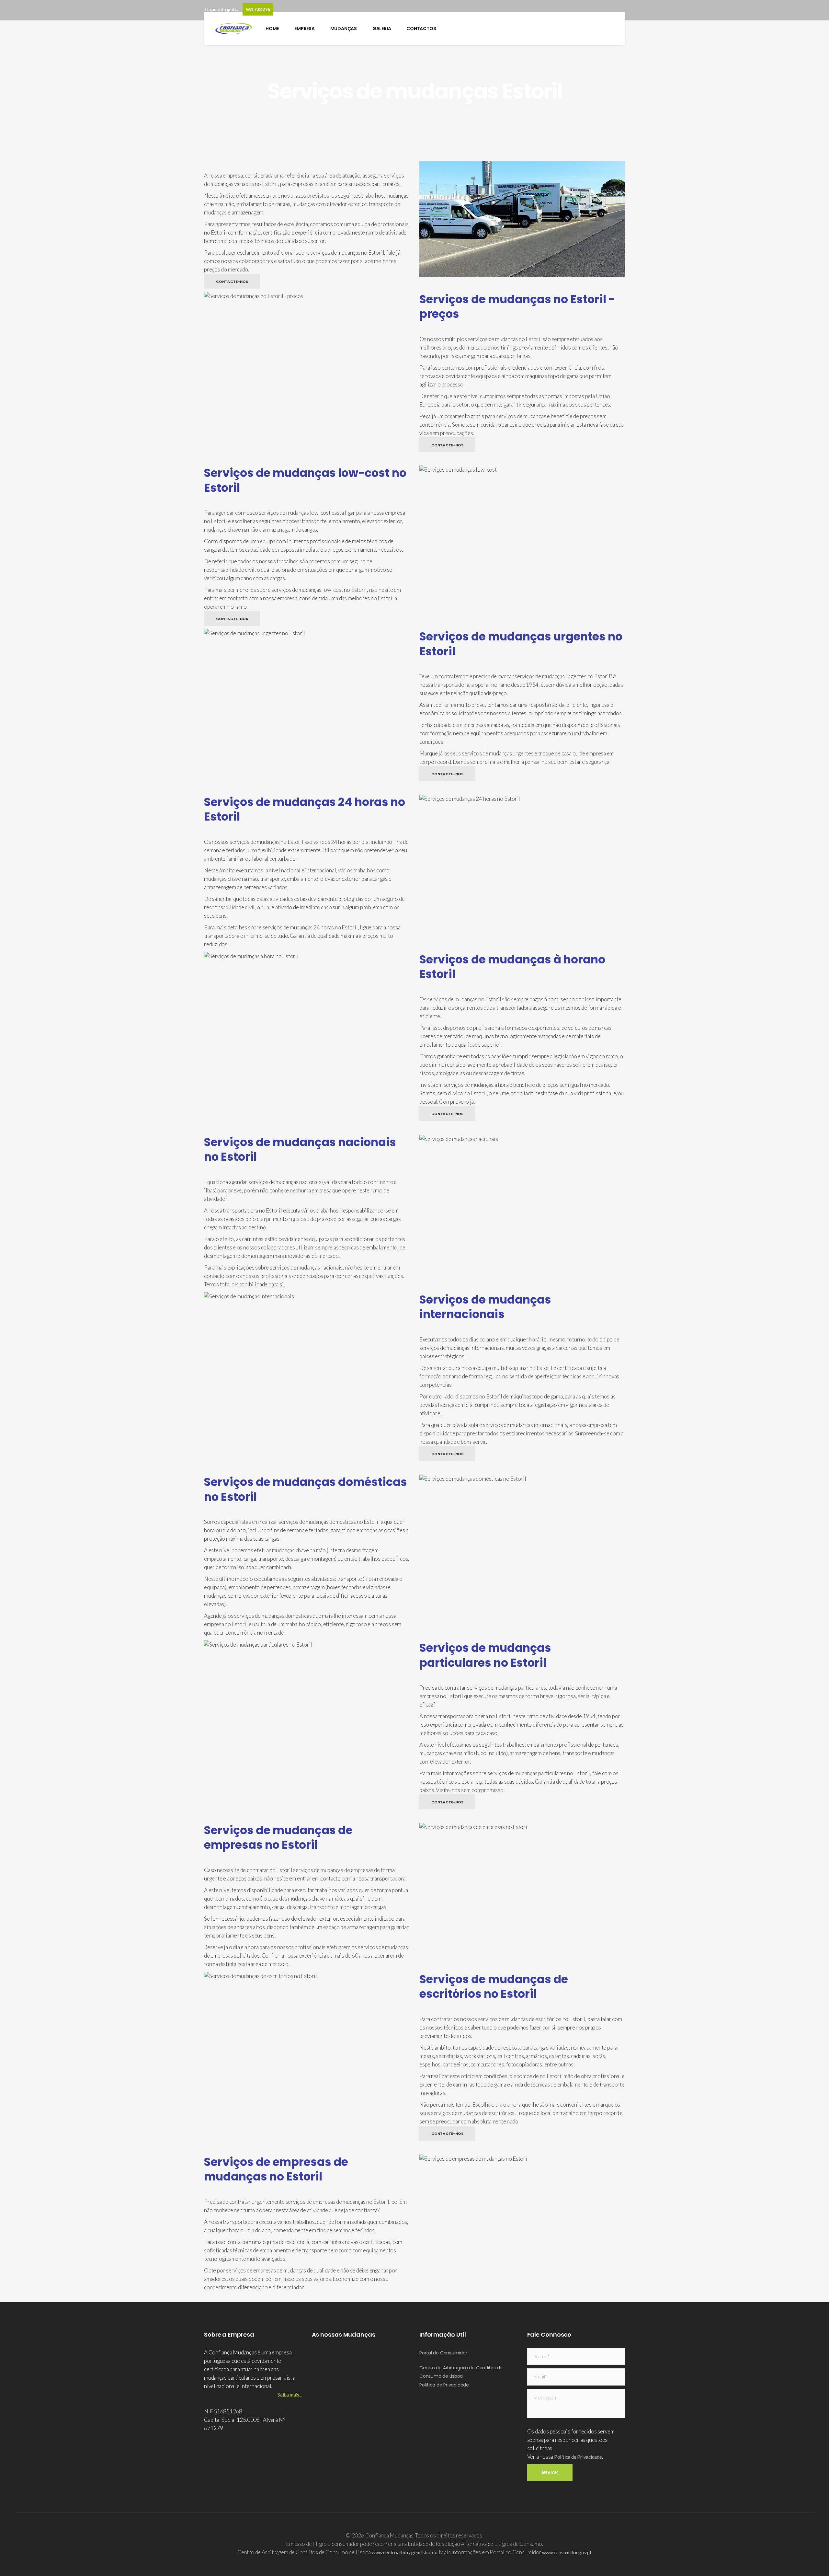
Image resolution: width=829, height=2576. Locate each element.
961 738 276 (258, 9)
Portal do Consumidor (443, 2353)
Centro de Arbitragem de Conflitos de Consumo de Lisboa (461, 2372)
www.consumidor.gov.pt (567, 2552)
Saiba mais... (290, 2395)
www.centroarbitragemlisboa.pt (405, 2552)
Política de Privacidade (444, 2385)
